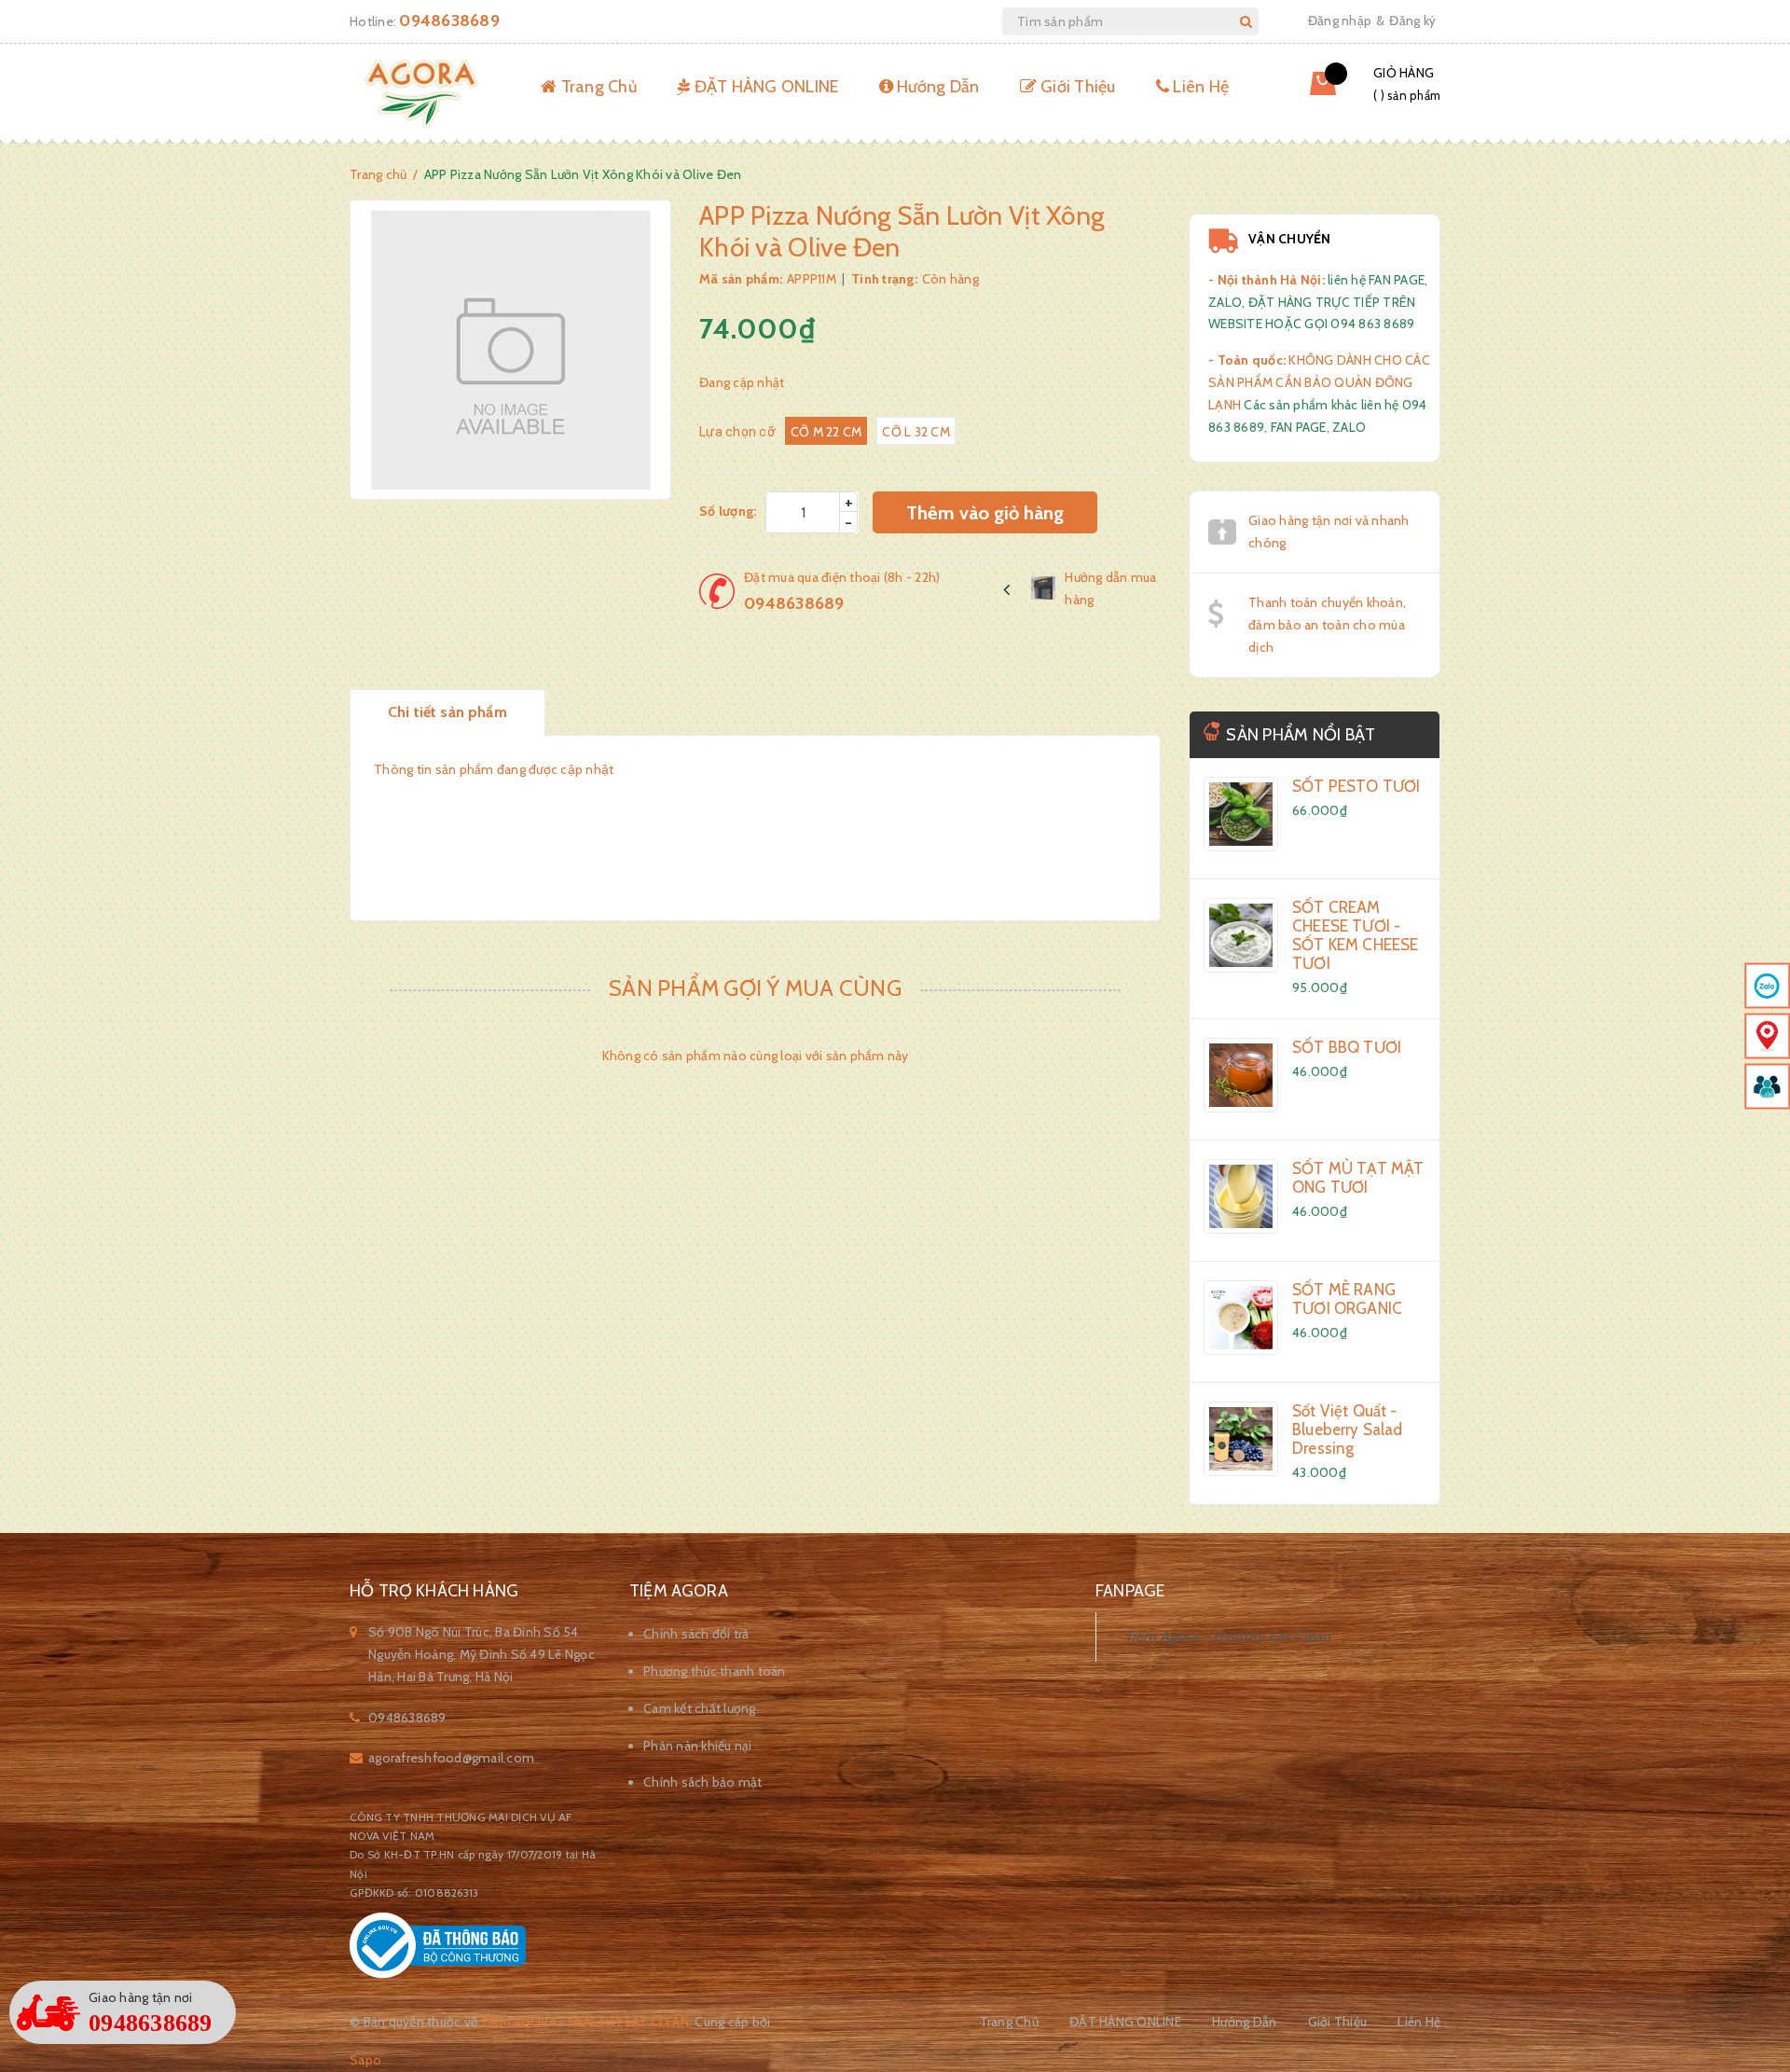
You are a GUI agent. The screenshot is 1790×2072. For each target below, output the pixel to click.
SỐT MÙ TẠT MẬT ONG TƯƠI (1358, 1178)
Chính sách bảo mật (703, 1782)
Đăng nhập (1340, 21)
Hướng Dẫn (936, 87)
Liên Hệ (1199, 87)
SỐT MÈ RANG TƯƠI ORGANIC (1347, 1299)
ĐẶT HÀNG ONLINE (764, 87)
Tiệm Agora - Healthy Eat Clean (1228, 1636)
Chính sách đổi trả (696, 1634)
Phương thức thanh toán (715, 1671)
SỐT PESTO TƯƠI (1356, 786)
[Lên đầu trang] (1753, 1918)
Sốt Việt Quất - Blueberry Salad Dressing (1348, 1430)
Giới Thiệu (1076, 87)
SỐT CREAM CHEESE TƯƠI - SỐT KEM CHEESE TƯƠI (1355, 935)
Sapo (365, 2060)
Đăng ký (1412, 21)
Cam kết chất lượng (700, 1708)
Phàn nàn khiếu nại (698, 1746)
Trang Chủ (597, 87)
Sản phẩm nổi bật (1301, 735)
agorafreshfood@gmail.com (451, 1758)
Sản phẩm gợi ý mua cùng (755, 988)
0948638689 (449, 21)
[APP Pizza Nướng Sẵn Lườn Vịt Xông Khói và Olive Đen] (1241, 814)
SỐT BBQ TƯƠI (1347, 1047)
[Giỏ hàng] (1309, 90)
